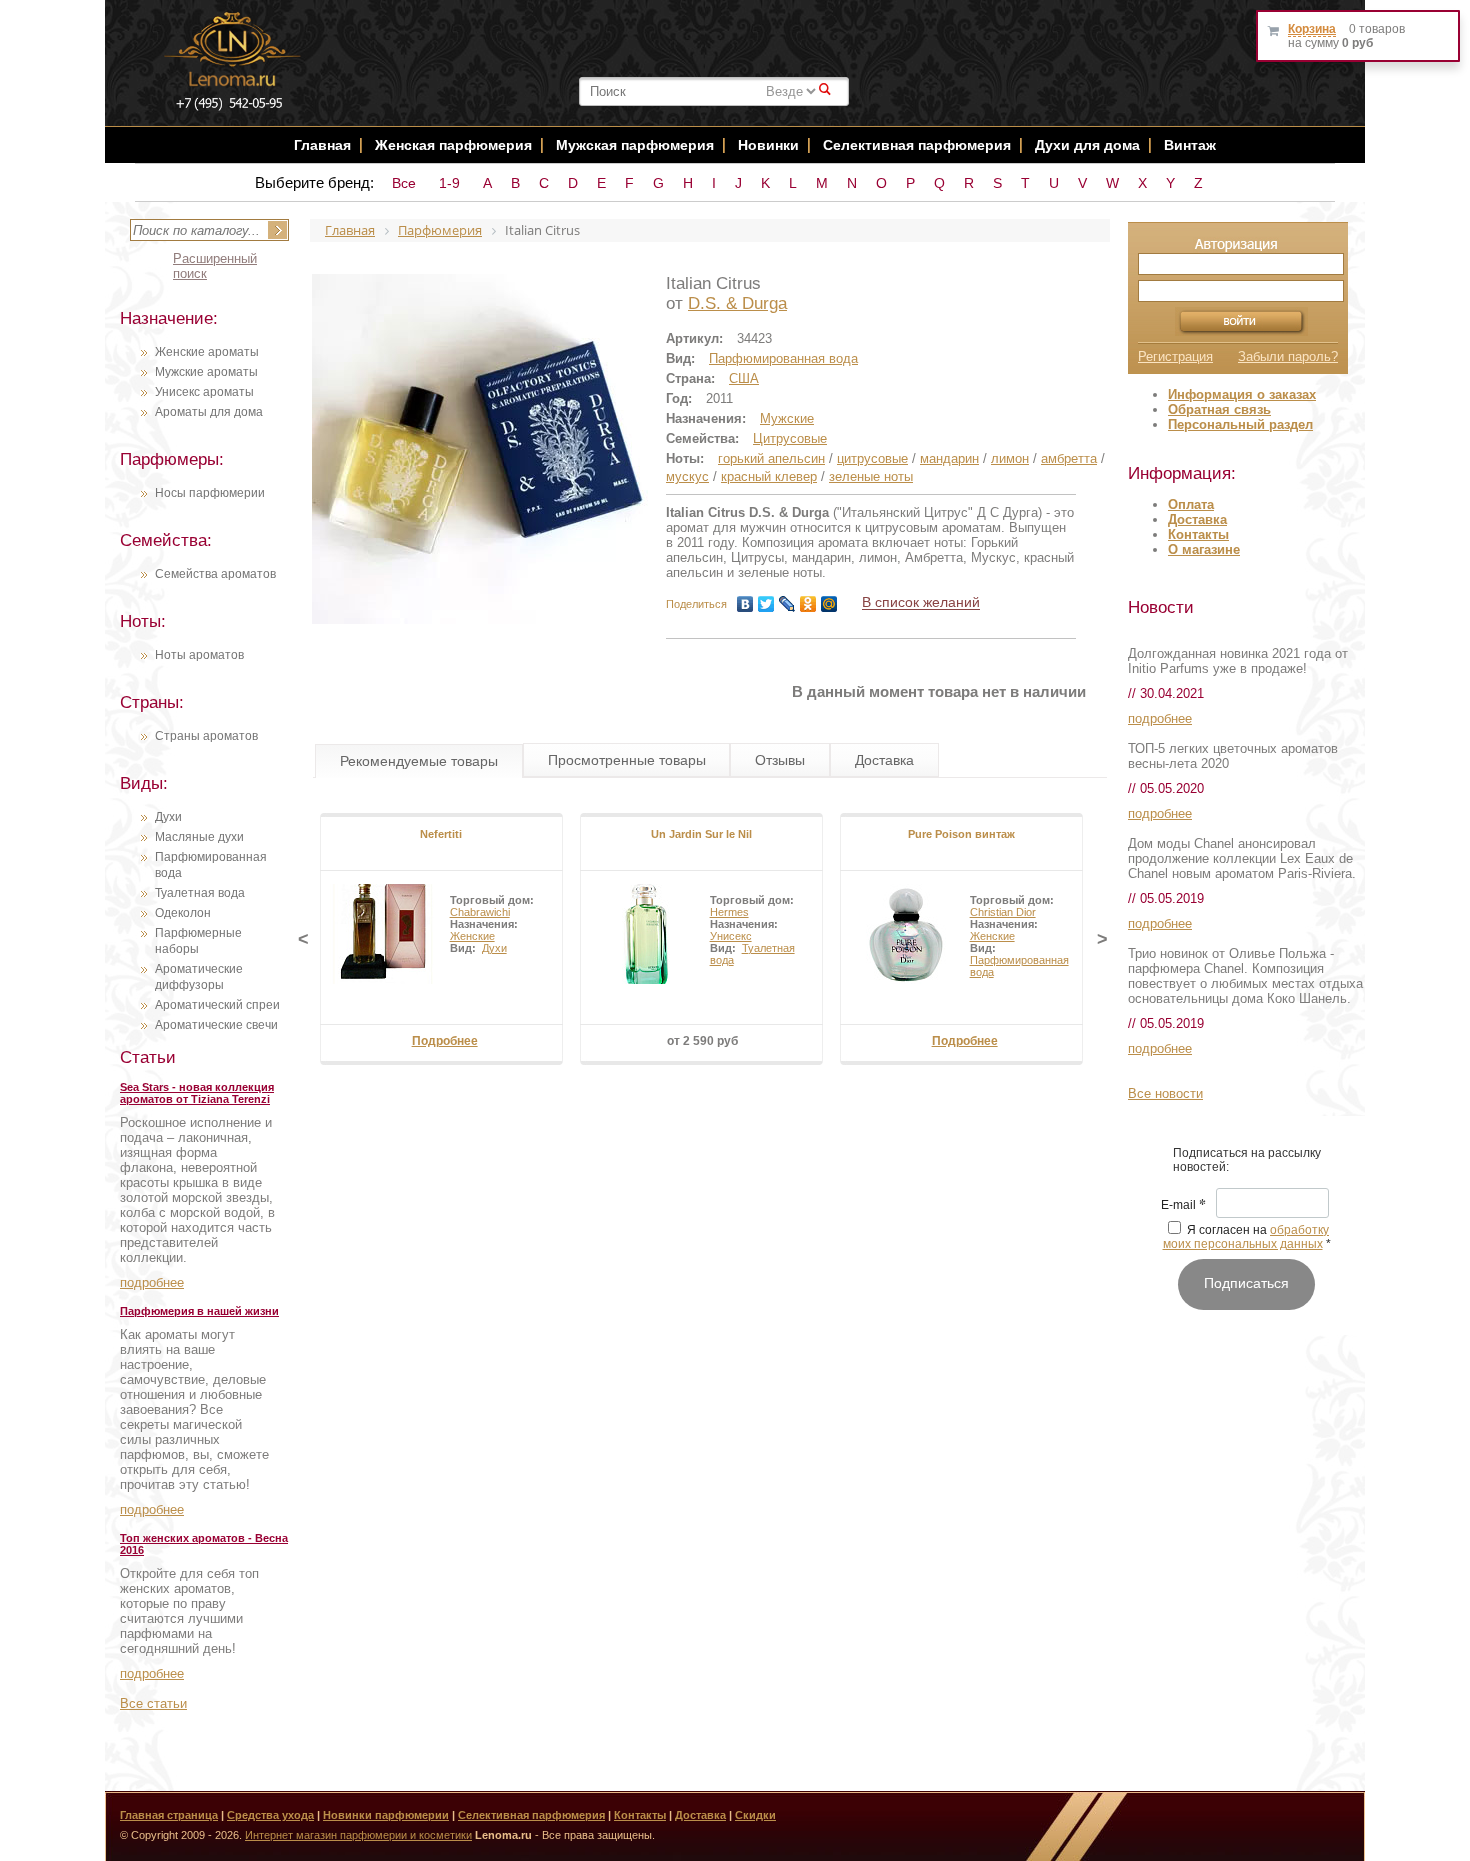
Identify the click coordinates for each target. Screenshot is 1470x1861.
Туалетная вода (200, 893)
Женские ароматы (207, 352)
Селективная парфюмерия (917, 145)
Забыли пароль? (1288, 356)
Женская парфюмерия (453, 145)
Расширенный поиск (215, 266)
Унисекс (731, 936)
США (744, 378)
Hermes (729, 912)
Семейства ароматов (215, 574)
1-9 (449, 183)
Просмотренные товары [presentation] (627, 760)
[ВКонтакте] (745, 604)
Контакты (1198, 534)
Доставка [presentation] (884, 760)
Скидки (755, 1815)
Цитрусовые (790, 438)
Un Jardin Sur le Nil (701, 834)
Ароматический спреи (217, 1005)
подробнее (152, 1282)
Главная (322, 145)
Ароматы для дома (209, 412)
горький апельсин (771, 458)
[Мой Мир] (829, 604)
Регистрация (1175, 356)
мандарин (949, 458)
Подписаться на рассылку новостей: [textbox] (1247, 1160)
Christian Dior (1003, 912)
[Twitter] (766, 604)
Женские (472, 936)
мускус (687, 476)
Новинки (770, 145)
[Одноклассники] (808, 604)
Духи (168, 817)
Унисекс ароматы (204, 392)
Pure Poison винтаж (961, 834)
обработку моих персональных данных (1246, 1237)
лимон (1010, 458)
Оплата (1191, 504)
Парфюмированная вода (783, 358)
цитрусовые (872, 458)
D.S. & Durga (737, 303)
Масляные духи (199, 837)
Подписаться (1246, 1283)
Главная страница (169, 1815)
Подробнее (445, 1041)
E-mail (1183, 1206)
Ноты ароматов (199, 655)
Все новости (1165, 1093)
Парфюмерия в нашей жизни (199, 1311)
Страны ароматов (206, 736)
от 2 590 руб (702, 1041)
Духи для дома (1087, 145)
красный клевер (769, 476)
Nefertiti (441, 834)
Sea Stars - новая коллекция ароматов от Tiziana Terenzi (197, 1093)
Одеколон (183, 913)
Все (404, 183)
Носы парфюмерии (210, 493)
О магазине (1204, 549)
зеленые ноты (871, 476)
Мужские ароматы (206, 372)
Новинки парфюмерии (386, 1815)
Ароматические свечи (216, 1025)
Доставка (1197, 519)
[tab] (419, 761)
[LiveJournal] (787, 604)
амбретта (1069, 458)
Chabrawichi (480, 912)
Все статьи (153, 1703)
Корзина (1312, 29)
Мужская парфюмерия (635, 145)
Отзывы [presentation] (780, 760)
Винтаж (1190, 145)
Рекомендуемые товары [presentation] (419, 761)
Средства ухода (270, 1815)
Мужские (787, 418)
